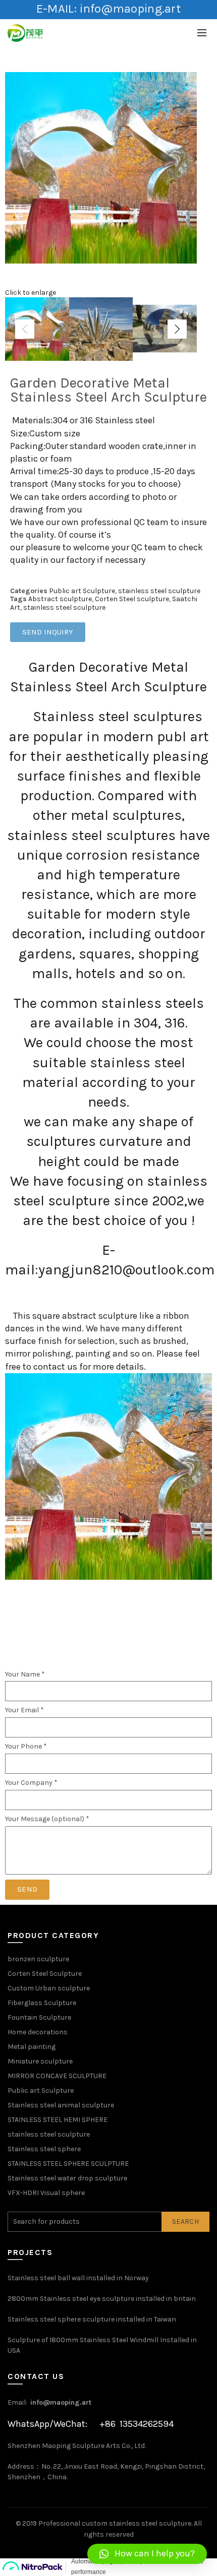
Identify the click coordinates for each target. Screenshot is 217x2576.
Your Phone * (26, 1747)
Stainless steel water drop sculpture (67, 2178)
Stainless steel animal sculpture (61, 2105)
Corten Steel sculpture (132, 599)
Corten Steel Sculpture (45, 1974)
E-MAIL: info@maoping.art (108, 9)
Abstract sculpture (60, 599)
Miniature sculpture (40, 2061)
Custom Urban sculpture (49, 1988)
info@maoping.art (61, 2402)
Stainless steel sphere (44, 2149)
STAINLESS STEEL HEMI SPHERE (58, 2120)
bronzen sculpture (38, 1959)
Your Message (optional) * (47, 1819)
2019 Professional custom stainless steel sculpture (107, 2523)
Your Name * (25, 1675)
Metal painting (32, 2047)
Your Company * (31, 1783)
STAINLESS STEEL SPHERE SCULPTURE (68, 2164)
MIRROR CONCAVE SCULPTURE (57, 2076)
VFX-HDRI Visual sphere (46, 2193)
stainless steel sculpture (159, 591)
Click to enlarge (31, 293)
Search (185, 2221)
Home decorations (38, 2032)
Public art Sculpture (82, 591)
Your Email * (24, 1710)
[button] (147, 2554)
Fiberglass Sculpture (42, 2003)
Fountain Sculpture (39, 2017)
